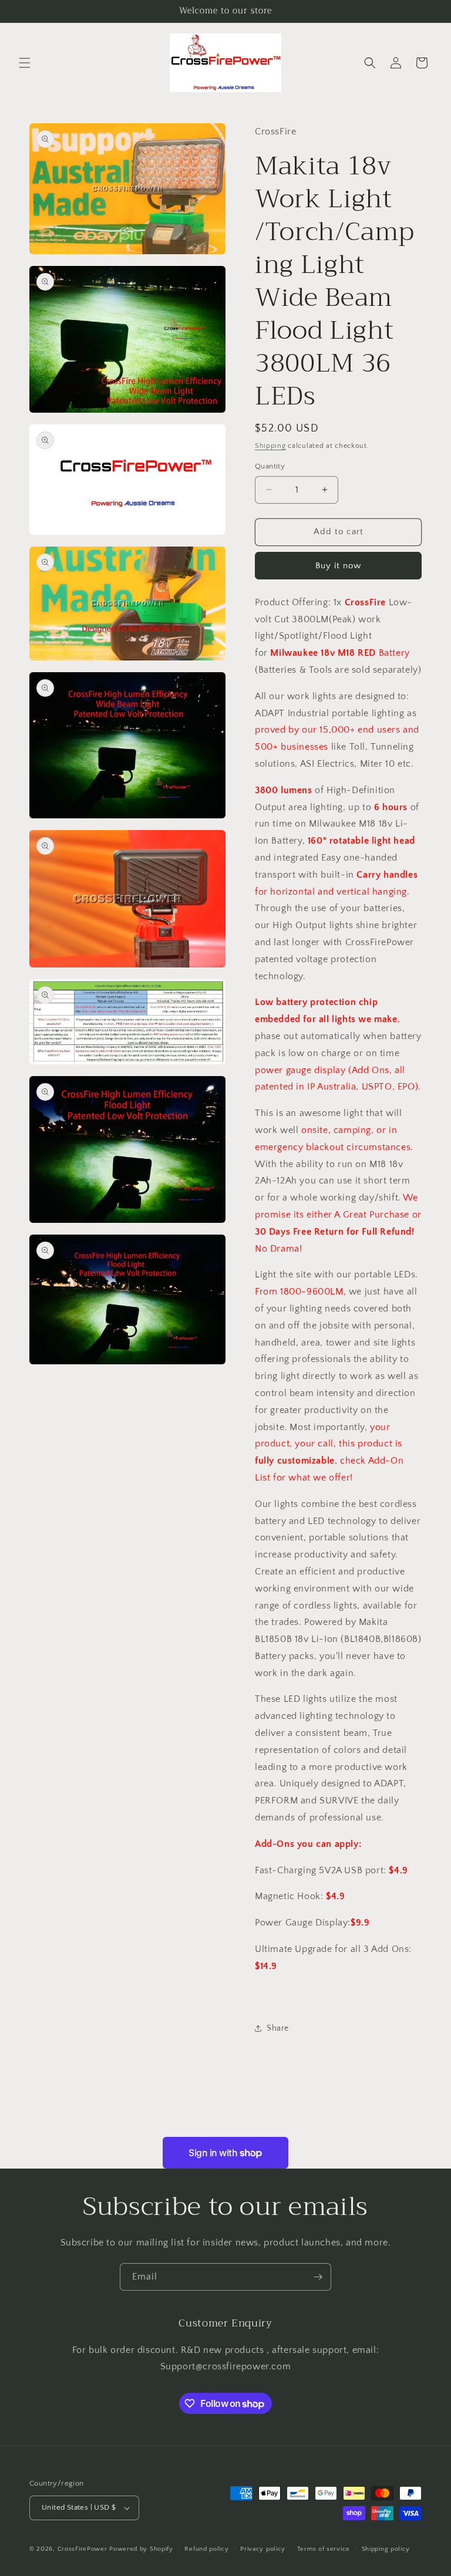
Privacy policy (263, 2549)
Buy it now (338, 566)
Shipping (270, 446)
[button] (25, 63)
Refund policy (206, 2549)
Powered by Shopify (141, 2549)
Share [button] (278, 2028)
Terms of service (324, 2549)
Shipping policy (386, 2549)
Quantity (270, 466)
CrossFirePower (83, 2549)
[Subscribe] (318, 2277)
